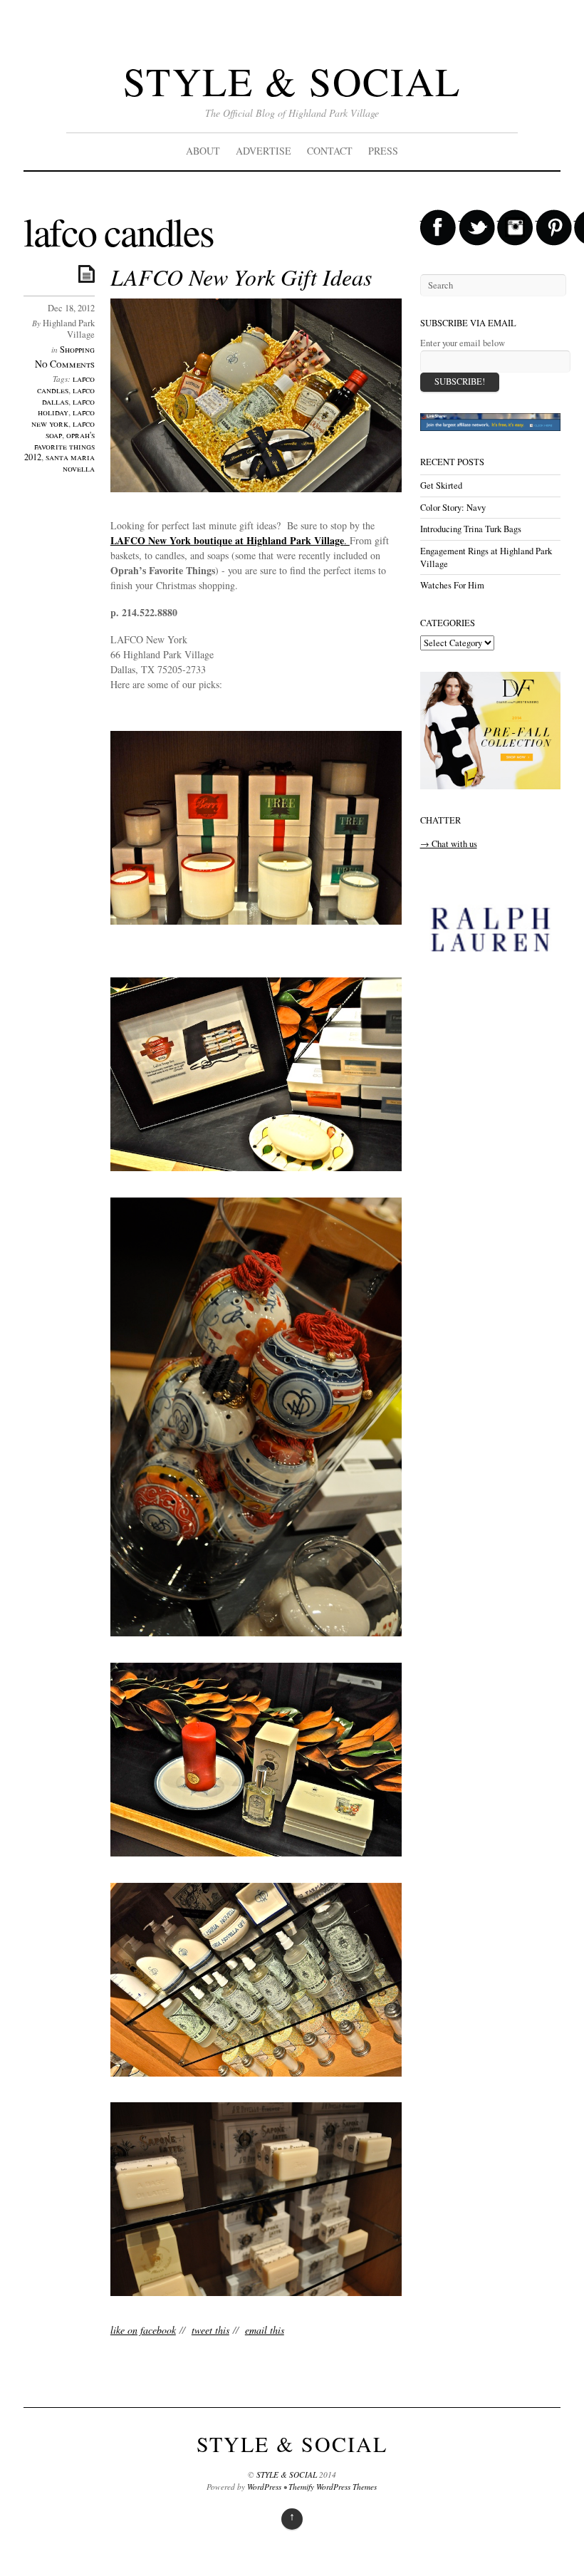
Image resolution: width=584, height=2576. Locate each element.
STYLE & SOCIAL (292, 81)
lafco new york (63, 418)
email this (265, 2330)
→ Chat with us (449, 844)
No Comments (65, 364)
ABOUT (203, 151)
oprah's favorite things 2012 (59, 446)
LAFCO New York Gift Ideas (241, 277)
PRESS (383, 151)
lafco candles (66, 384)
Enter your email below (463, 343)
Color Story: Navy (453, 508)
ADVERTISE (264, 151)
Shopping (77, 349)
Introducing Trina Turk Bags (471, 529)
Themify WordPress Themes (333, 2487)
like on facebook (143, 2330)
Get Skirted (441, 485)
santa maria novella (70, 463)
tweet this (210, 2330)
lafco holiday (66, 407)
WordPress (264, 2487)
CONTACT (330, 151)
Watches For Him (452, 585)
